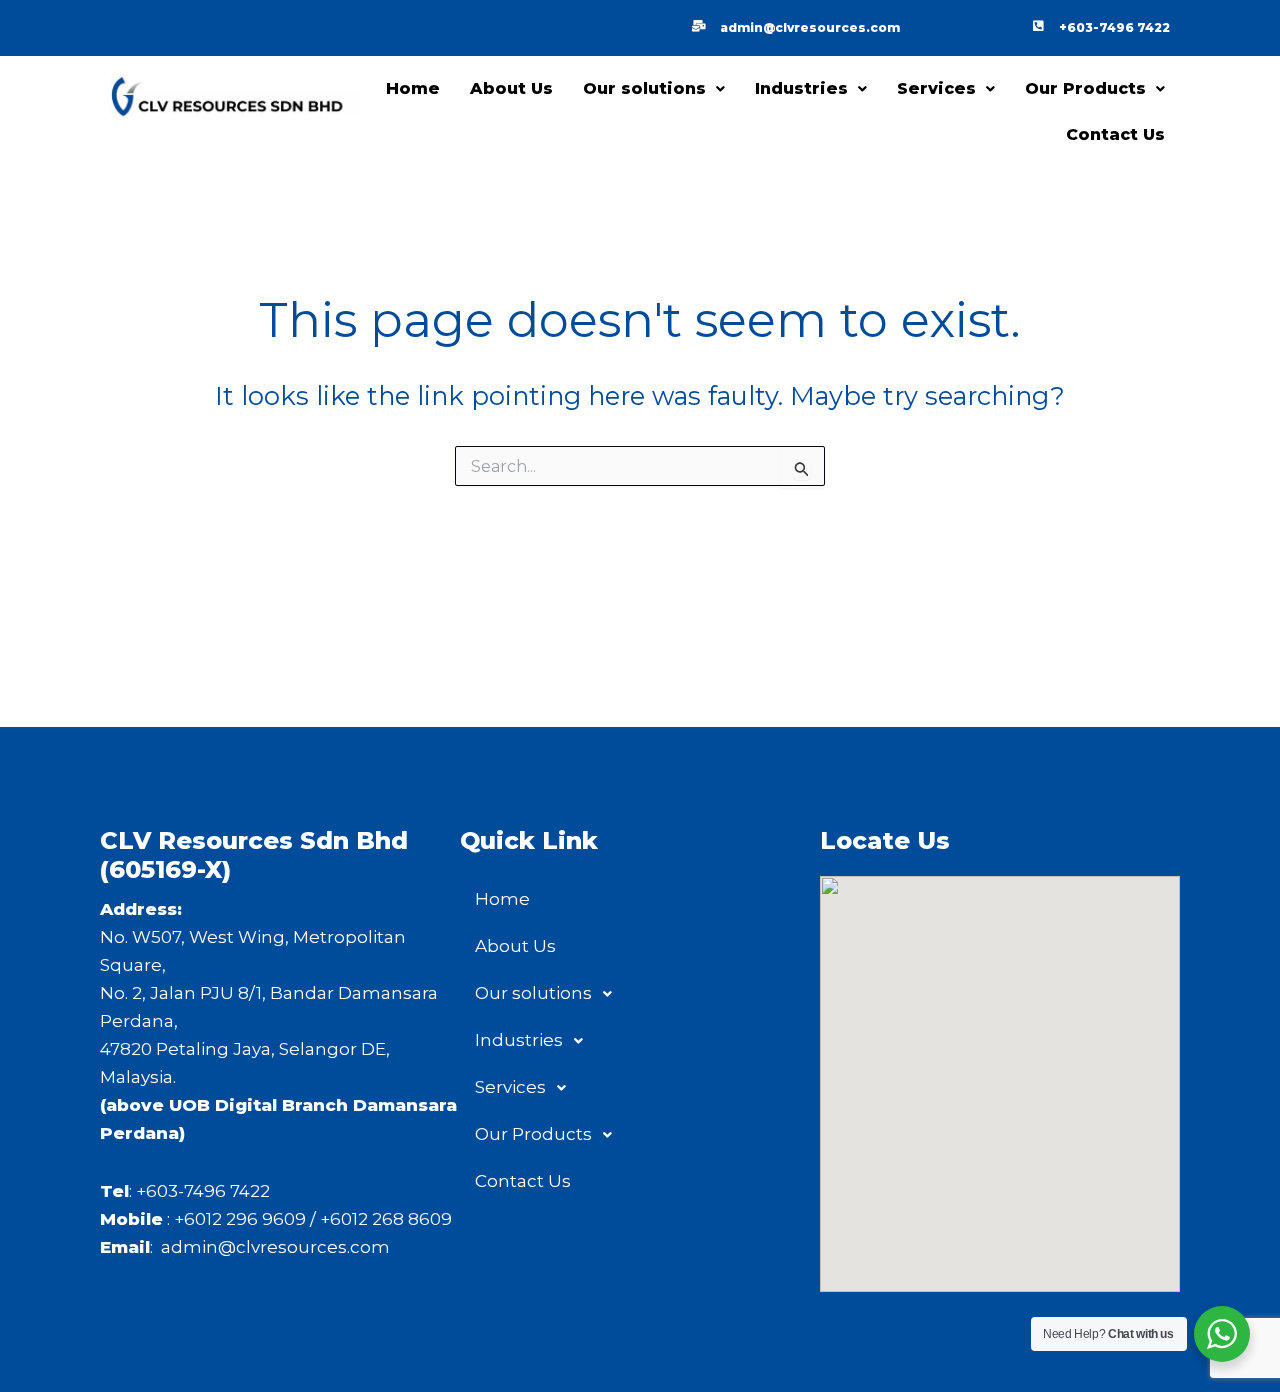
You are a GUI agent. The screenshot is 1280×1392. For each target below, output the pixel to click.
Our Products (1085, 88)
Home (413, 88)
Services (936, 88)
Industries (801, 88)
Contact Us (1115, 134)
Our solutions (644, 88)
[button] (654, 89)
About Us (511, 88)
